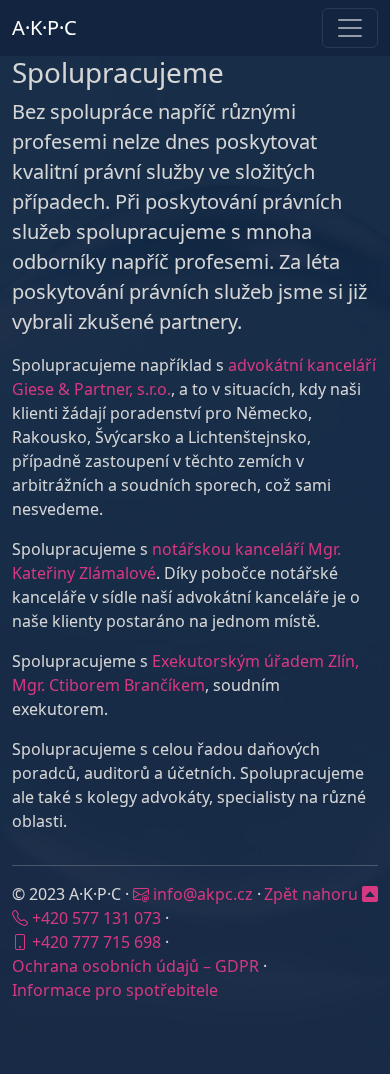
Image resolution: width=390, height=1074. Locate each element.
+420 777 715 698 (96, 942)
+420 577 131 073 (96, 918)
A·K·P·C (44, 27)
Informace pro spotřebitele (115, 990)
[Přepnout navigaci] (350, 28)
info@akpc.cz (203, 894)
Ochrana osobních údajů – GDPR (135, 966)
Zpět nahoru (313, 894)
